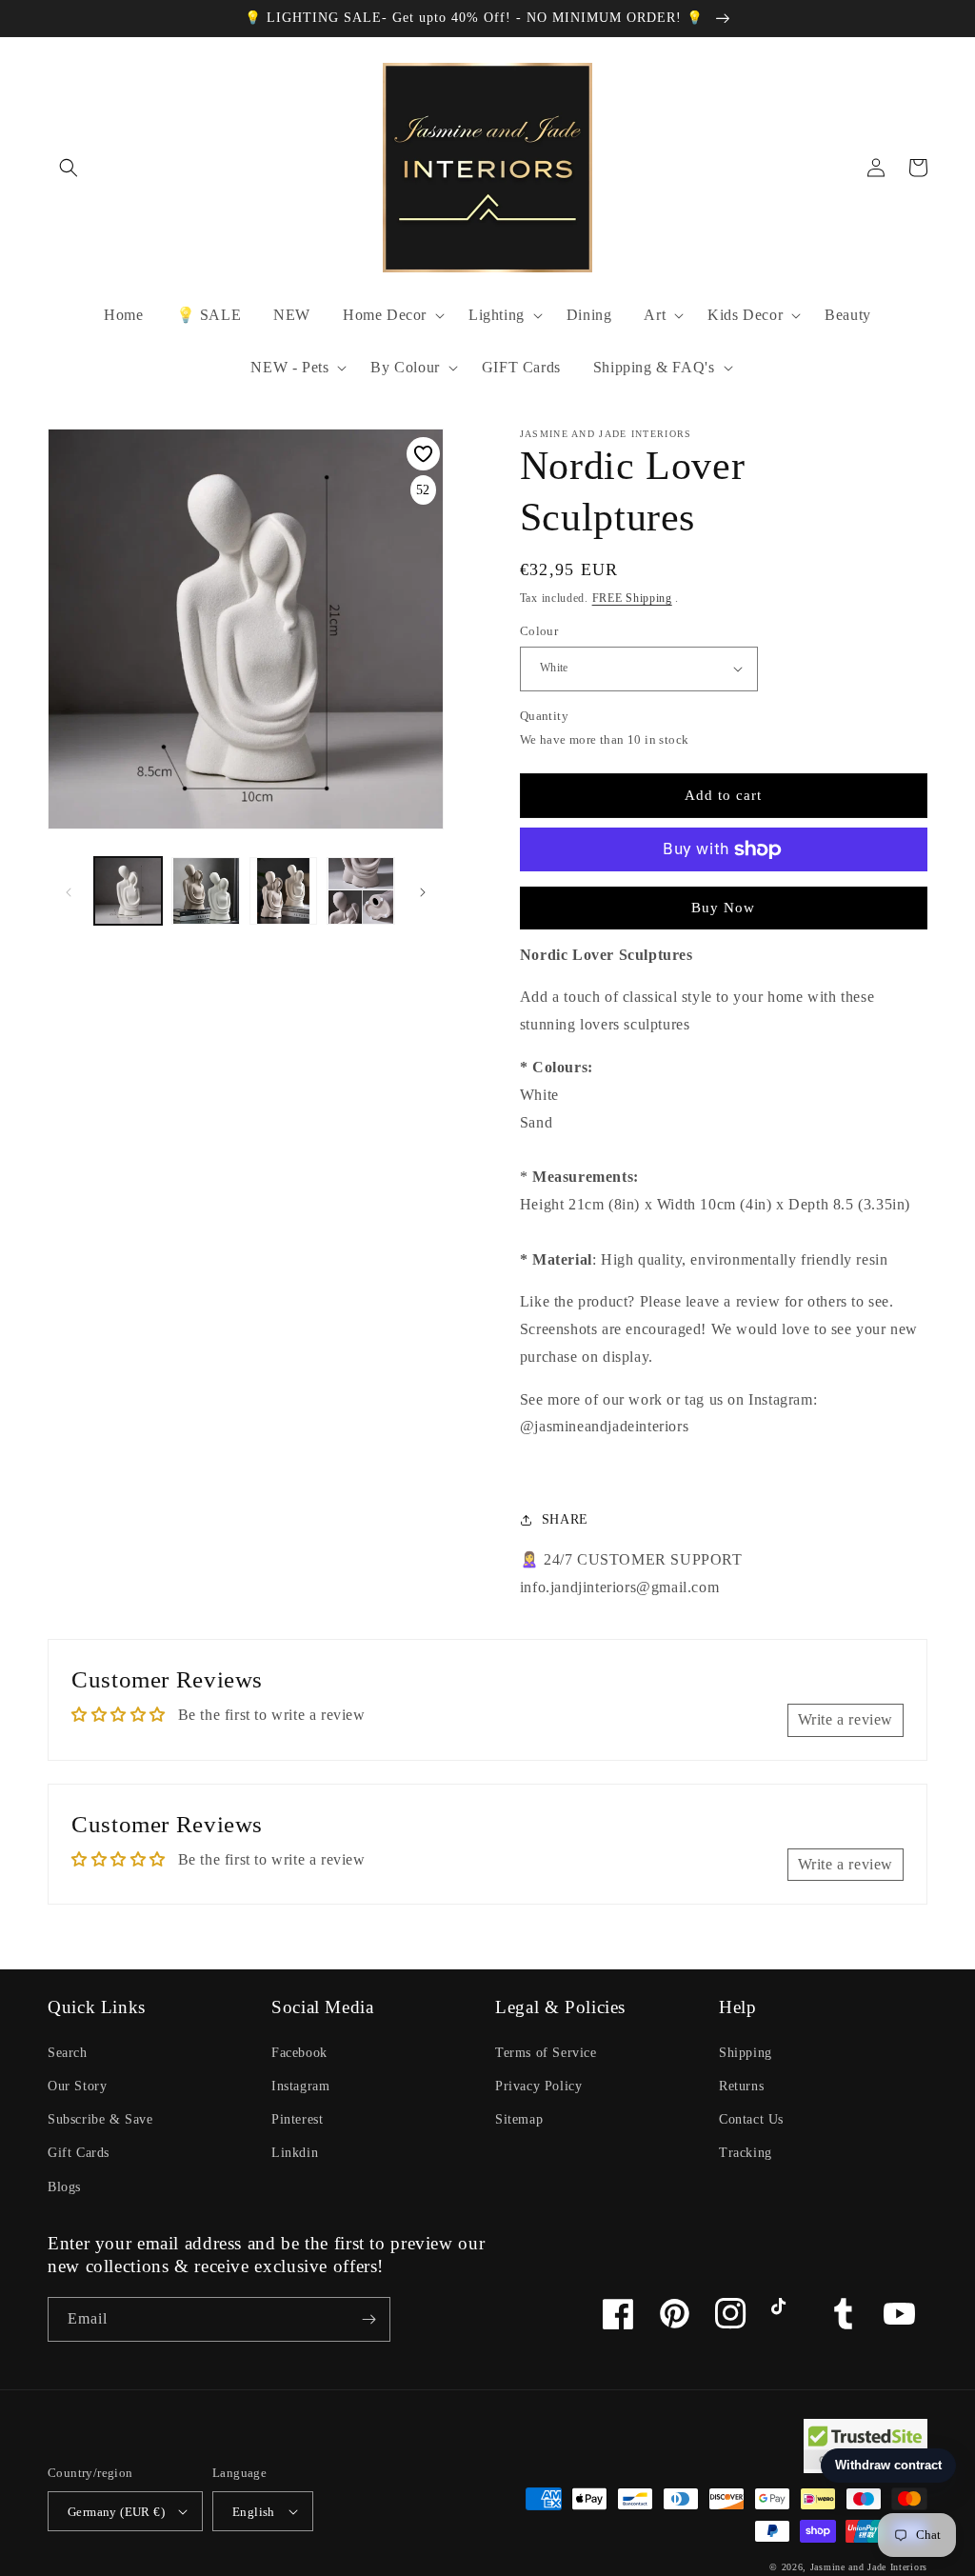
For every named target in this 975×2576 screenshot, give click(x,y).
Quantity (544, 716)
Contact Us (751, 2119)
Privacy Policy (538, 2086)
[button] (69, 168)
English (254, 2512)
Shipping (746, 2053)
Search (68, 2053)
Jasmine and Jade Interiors (869, 2567)
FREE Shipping (632, 598)
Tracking (746, 2153)
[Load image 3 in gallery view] (283, 891)
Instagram (300, 2086)
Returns (741, 2086)
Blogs (64, 2187)
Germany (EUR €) (116, 2512)
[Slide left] (69, 891)
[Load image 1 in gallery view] (128, 891)
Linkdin (295, 2153)
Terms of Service (546, 2053)
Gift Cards (79, 2153)
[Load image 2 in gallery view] (205, 891)
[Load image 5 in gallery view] (360, 891)
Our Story (77, 2086)
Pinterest (297, 2119)
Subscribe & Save (100, 2119)
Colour (539, 631)
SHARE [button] (565, 1519)
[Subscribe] (368, 2319)
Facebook (299, 2053)
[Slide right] (423, 891)
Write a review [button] (846, 1719)
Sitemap (519, 2119)
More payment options (723, 895)
